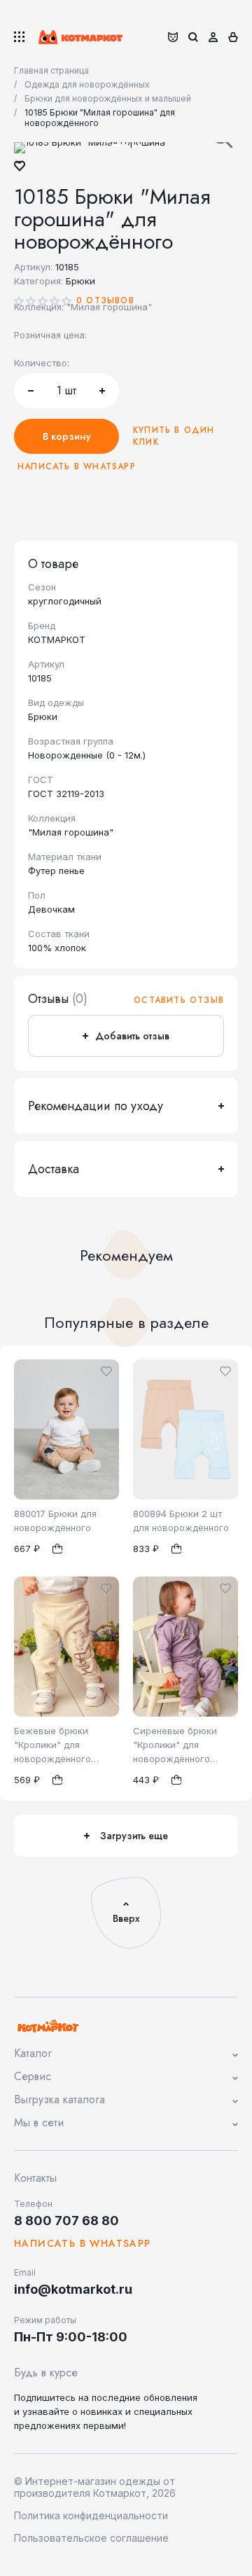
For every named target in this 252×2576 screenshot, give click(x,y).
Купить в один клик (174, 436)
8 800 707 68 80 (66, 2221)
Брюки (80, 281)
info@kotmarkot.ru (73, 2289)
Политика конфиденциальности (91, 2515)
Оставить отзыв (179, 1000)
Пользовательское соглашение (91, 2538)
